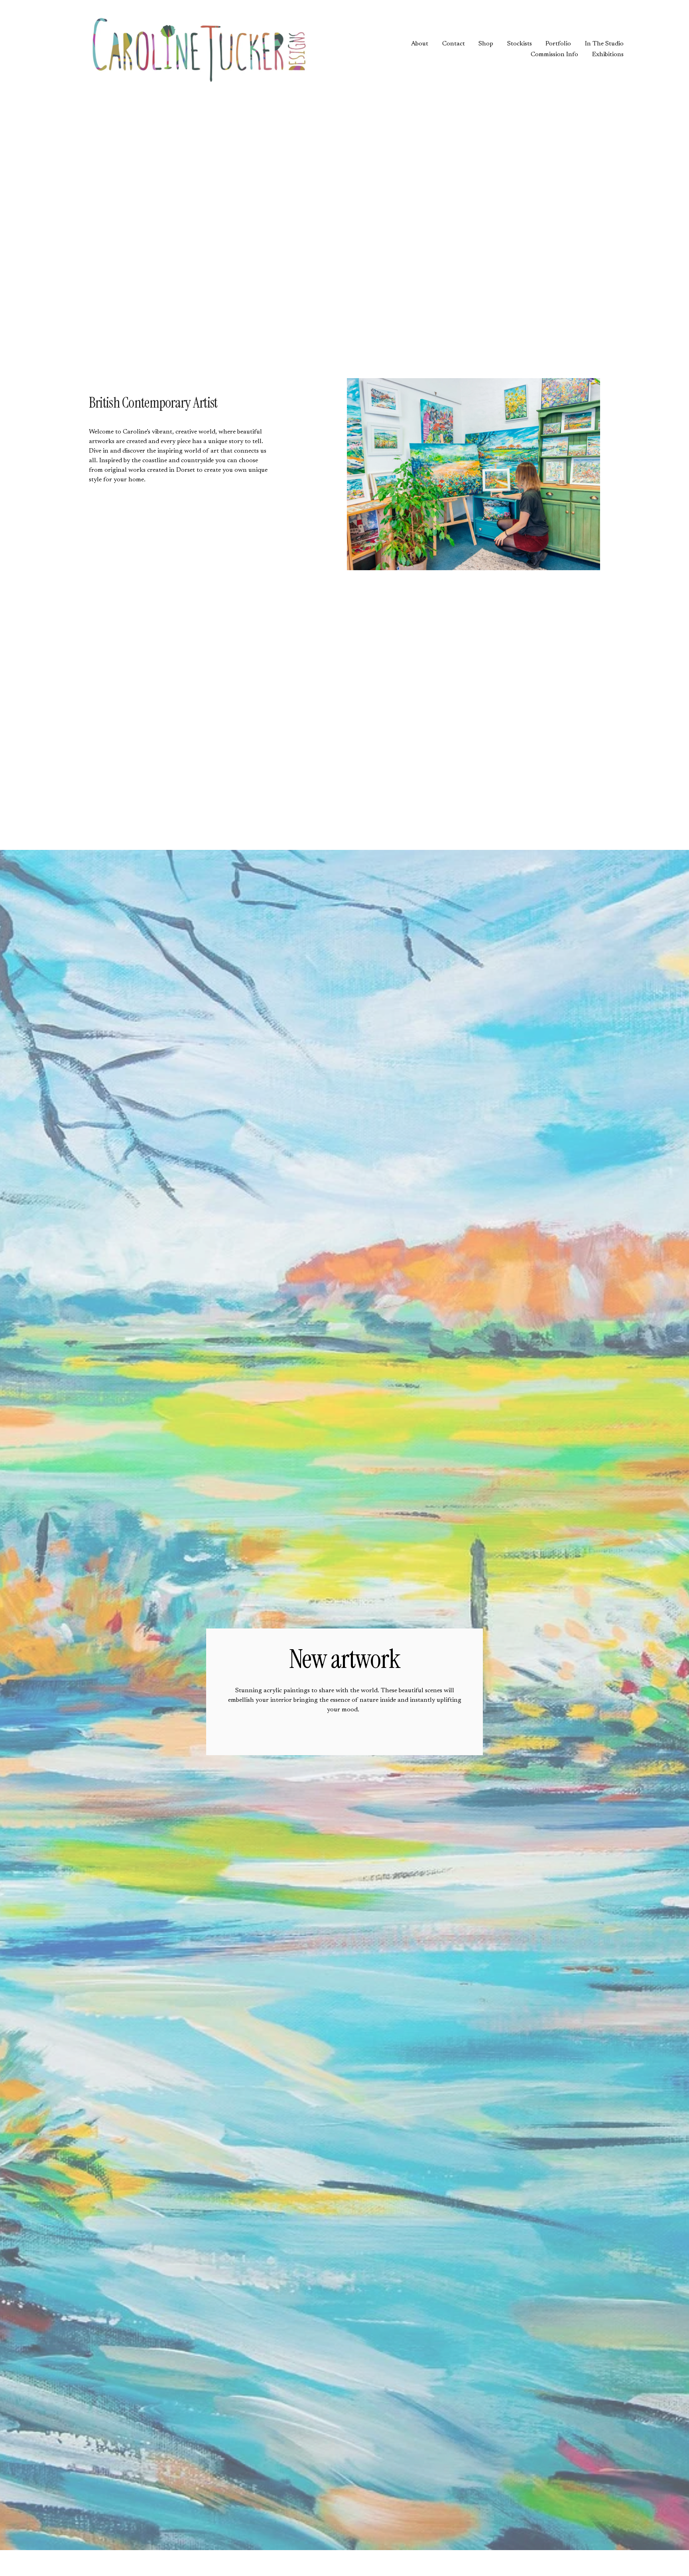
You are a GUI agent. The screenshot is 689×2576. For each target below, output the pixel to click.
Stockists (520, 44)
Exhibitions (608, 55)
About (420, 44)
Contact (454, 44)
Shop (486, 44)
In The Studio (604, 44)
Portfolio (558, 44)
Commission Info (554, 55)
